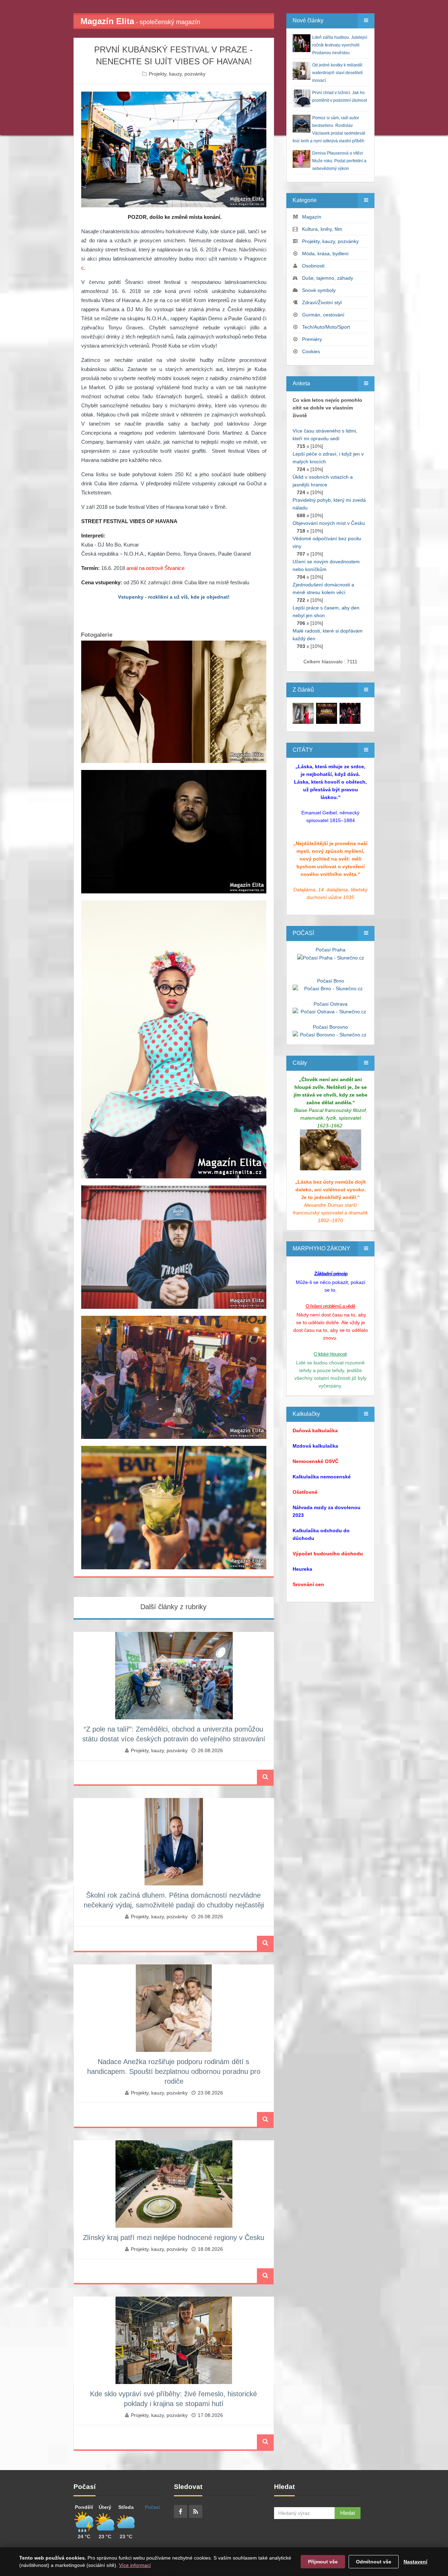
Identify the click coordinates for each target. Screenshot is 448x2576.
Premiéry (312, 339)
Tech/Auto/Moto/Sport (326, 327)
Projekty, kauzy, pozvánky (177, 74)
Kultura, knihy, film (322, 229)
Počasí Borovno (330, 1027)
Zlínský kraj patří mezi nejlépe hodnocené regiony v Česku (174, 2238)
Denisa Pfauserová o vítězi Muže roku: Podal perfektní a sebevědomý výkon (339, 161)
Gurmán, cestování (323, 315)
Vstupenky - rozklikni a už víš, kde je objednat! (174, 597)
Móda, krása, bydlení (325, 254)
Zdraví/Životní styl (322, 302)
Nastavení (415, 2562)
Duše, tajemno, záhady (328, 278)
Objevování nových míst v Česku (329, 523)
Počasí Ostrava (331, 1004)
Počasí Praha (331, 950)
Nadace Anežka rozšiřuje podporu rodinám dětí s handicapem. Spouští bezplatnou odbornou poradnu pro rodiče (174, 2071)
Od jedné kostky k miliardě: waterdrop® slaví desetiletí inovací (338, 73)
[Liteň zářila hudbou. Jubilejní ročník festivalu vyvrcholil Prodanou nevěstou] (303, 713)
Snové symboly (319, 290)
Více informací (135, 2565)
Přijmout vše (323, 2562)
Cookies (311, 351)
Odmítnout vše (374, 2562)
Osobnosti (313, 266)
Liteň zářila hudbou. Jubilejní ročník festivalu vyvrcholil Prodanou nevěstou (340, 45)
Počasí (152, 2507)
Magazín (312, 217)
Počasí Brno (331, 981)
